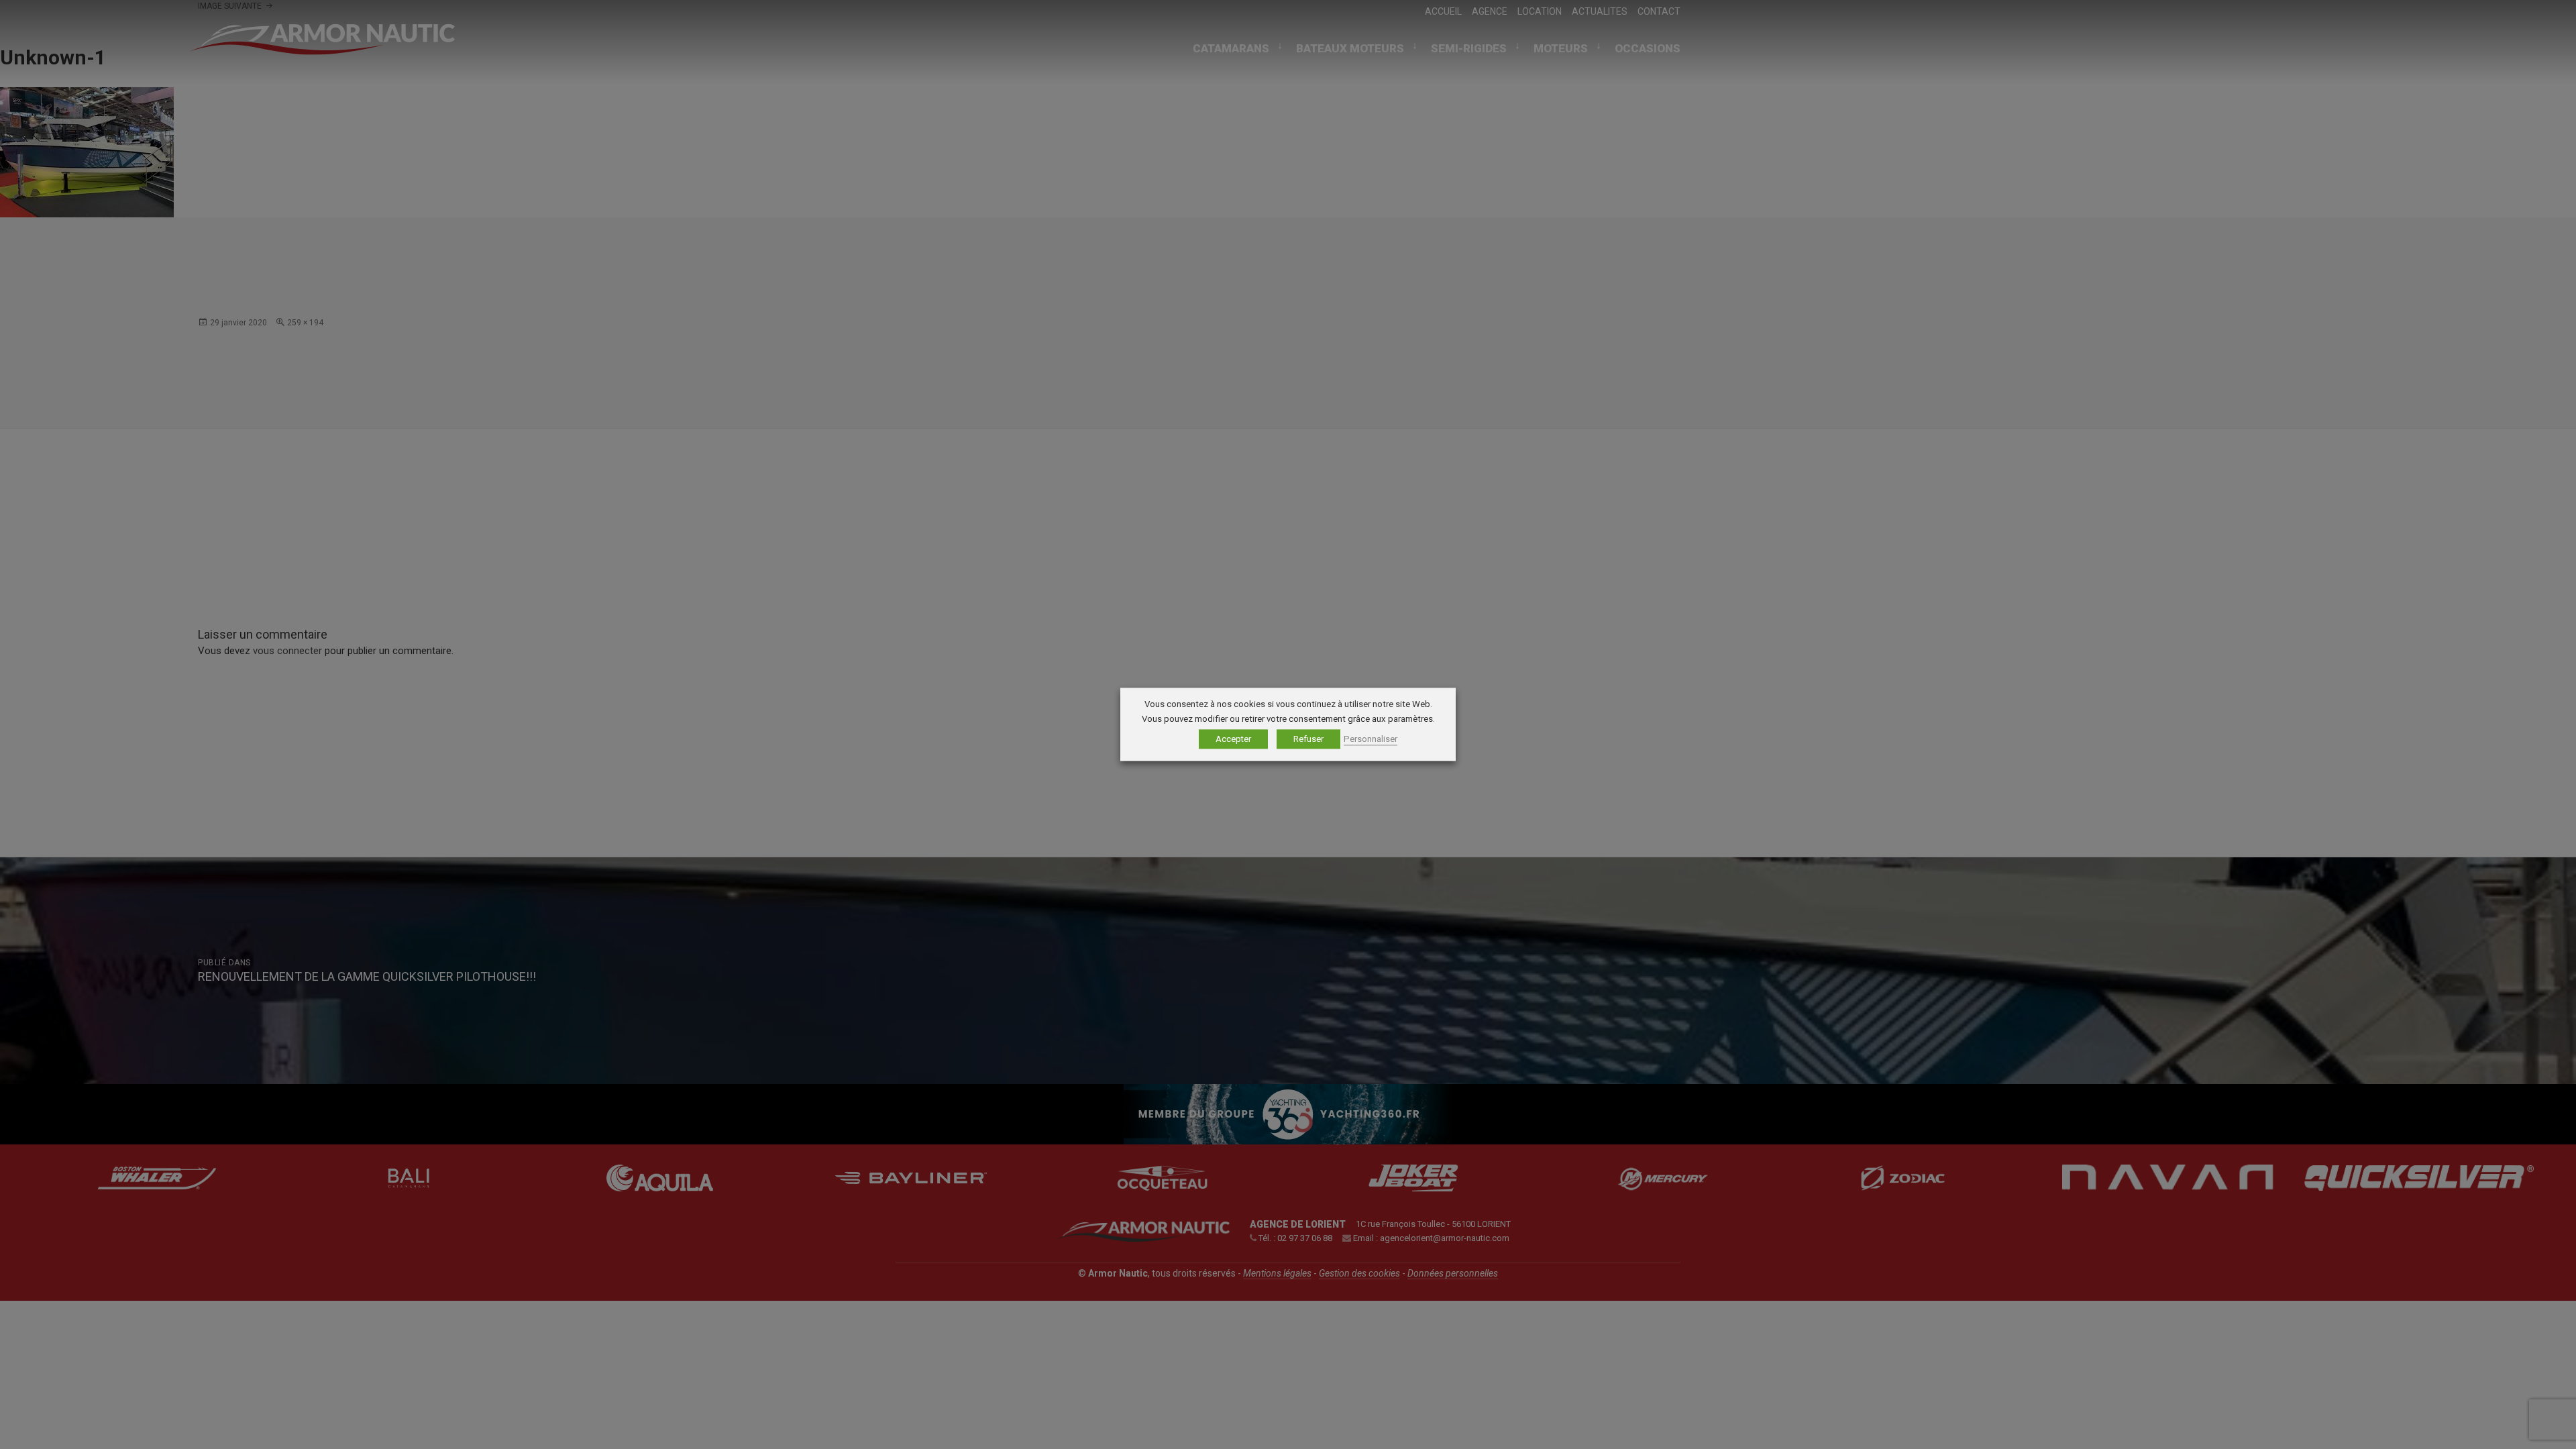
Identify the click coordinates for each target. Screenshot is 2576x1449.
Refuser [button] (1308, 740)
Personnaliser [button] (1371, 740)
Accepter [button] (1233, 740)
